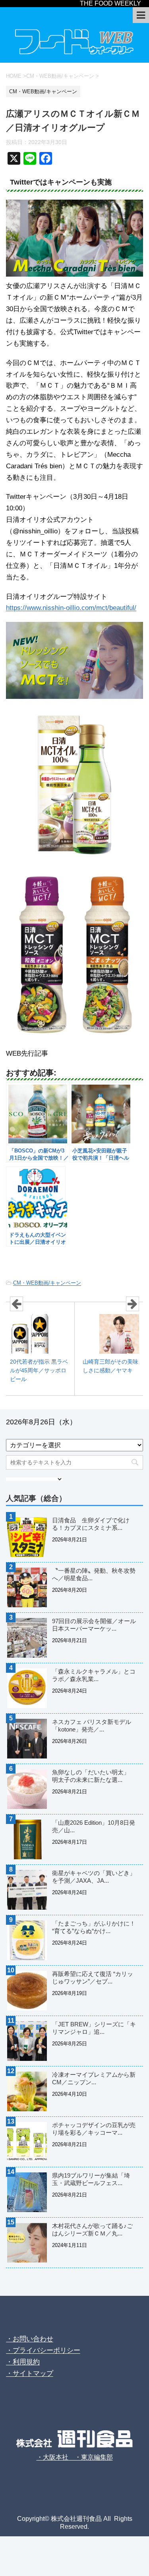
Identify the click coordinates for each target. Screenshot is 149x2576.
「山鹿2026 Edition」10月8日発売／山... (94, 1826)
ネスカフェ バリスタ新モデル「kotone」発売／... (92, 1726)
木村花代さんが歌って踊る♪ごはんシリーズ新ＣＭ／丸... (92, 2230)
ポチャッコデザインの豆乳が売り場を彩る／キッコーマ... (94, 2129)
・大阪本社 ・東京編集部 (75, 2457)
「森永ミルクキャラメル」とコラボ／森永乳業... (94, 1675)
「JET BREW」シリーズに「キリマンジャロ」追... (94, 2028)
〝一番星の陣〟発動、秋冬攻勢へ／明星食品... (94, 1574)
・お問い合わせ (30, 2339)
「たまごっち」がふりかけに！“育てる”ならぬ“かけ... (94, 1927)
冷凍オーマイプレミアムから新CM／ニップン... (94, 2078)
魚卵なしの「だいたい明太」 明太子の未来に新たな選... (94, 1776)
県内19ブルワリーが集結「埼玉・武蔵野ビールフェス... (91, 2179)
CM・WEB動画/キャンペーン (47, 1283)
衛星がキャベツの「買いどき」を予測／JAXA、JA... (94, 1877)
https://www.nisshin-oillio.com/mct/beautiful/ (71, 608)
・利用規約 (23, 2362)
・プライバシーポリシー (43, 2350)
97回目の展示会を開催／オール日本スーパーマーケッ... (94, 1625)
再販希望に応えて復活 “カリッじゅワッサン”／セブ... (93, 1978)
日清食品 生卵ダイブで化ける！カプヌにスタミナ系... (91, 1524)
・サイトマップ (30, 2373)
